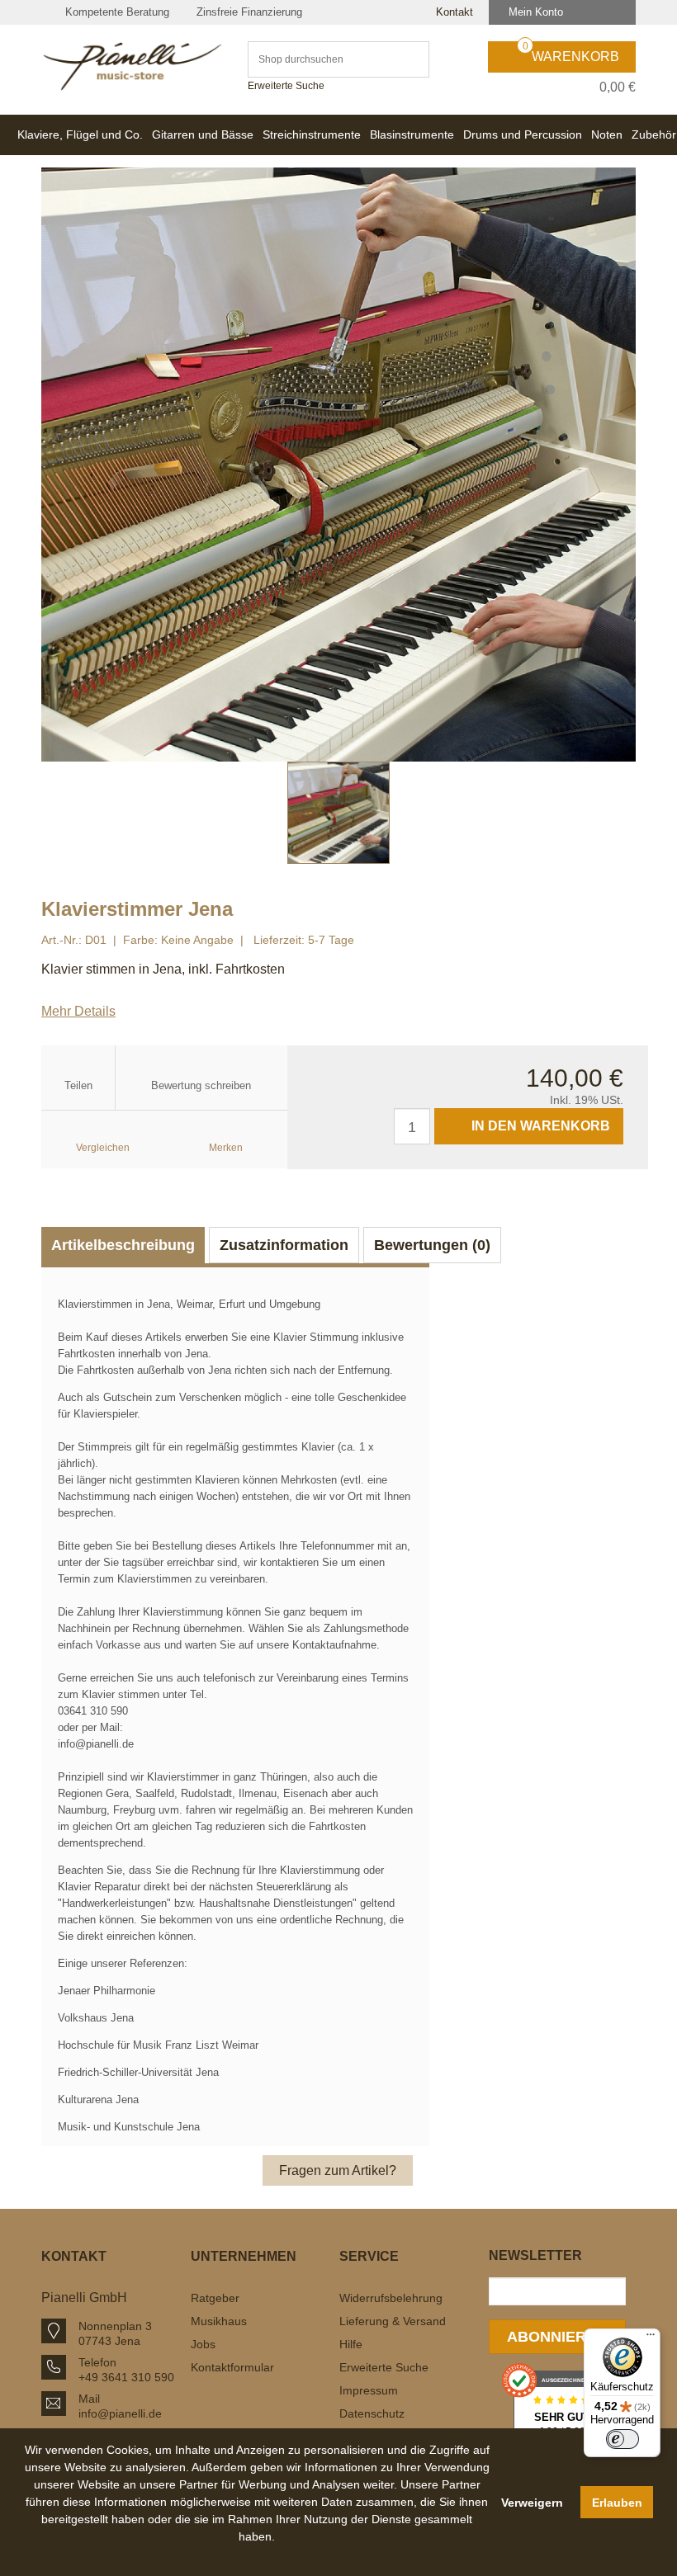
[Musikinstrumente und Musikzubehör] (132, 66)
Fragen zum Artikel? (338, 2170)
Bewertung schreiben (201, 1085)
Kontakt (453, 12)
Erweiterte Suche (286, 86)
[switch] (623, 2439)
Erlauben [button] (617, 2503)
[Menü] (651, 2338)
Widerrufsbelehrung (391, 2298)
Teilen (78, 1085)
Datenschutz (372, 2413)
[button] (258, 2555)
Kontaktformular (232, 2367)
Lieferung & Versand (393, 2321)
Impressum (369, 2390)
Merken (226, 1148)
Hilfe (351, 2344)
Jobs (203, 2344)
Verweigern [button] (532, 2503)
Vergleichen (103, 1148)
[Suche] (409, 59)
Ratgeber (215, 2298)
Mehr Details (78, 1011)
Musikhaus (219, 2321)
